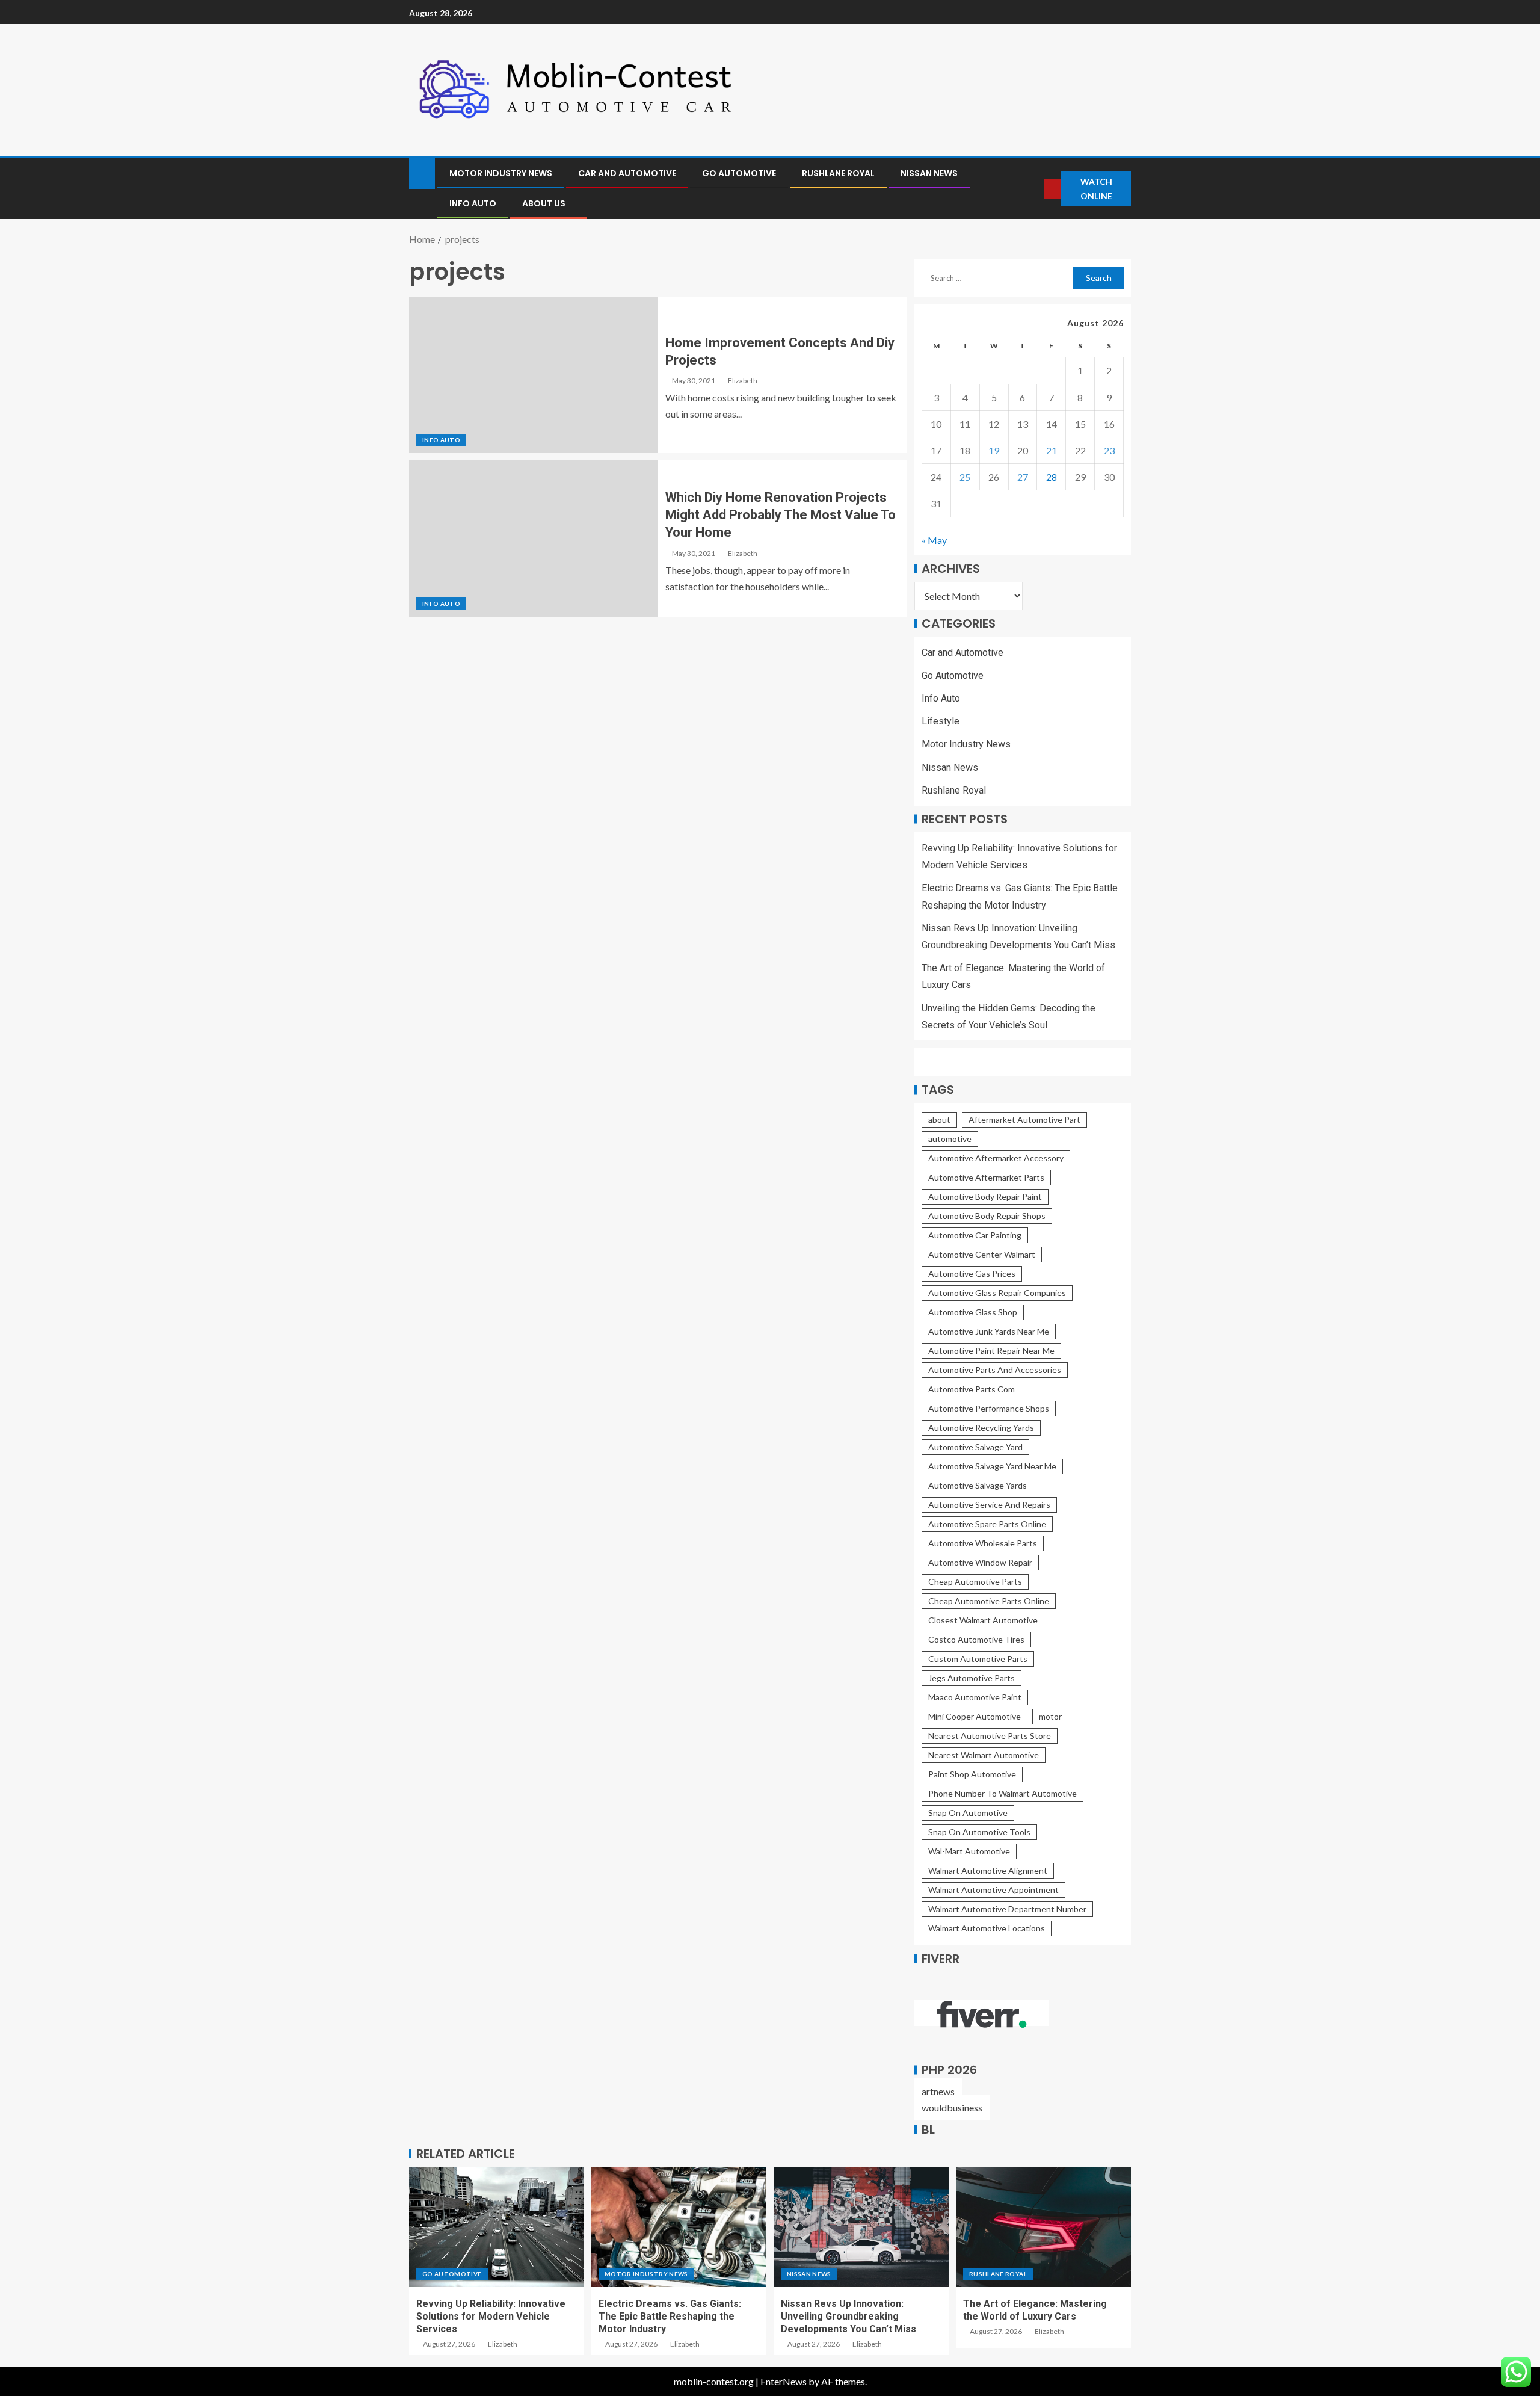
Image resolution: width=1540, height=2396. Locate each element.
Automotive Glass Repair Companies (997, 1293)
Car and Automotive (627, 173)
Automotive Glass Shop (973, 1312)
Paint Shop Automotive (972, 1774)
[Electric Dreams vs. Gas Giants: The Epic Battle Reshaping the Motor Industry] (679, 2227)
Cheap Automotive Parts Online (989, 1601)
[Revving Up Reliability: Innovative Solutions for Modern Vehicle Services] (497, 2227)
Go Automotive (739, 173)
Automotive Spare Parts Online (987, 1524)
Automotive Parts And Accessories (995, 1370)
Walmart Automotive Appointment (993, 1890)
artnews (938, 2091)
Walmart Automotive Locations (987, 1928)
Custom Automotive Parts (978, 1659)
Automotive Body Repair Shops (987, 1216)
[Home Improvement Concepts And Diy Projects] (534, 375)
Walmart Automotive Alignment (988, 1870)
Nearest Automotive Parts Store (990, 1736)
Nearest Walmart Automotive (984, 1755)
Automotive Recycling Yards (981, 1428)
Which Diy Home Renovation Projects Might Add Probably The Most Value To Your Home (781, 515)
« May (934, 540)
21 (1052, 450)
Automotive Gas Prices (972, 1274)
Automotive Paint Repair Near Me (991, 1351)
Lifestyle (941, 721)
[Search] (1034, 189)
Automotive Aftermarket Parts (986, 1177)
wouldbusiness (952, 2107)
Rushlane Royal (838, 173)
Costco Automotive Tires (976, 1639)
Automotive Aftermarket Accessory (996, 1158)
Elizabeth (743, 381)
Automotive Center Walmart (982, 1254)
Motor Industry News (501, 173)
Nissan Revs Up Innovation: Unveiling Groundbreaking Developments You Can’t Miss (849, 2317)
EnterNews (784, 2381)
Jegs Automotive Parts (972, 1678)
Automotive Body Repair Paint (985, 1196)
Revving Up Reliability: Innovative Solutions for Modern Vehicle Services (491, 2317)
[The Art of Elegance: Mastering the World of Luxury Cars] (1043, 2227)
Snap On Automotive (968, 1813)
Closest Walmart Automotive (983, 1620)
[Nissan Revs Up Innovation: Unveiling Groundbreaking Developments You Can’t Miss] (861, 2227)
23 (1109, 450)
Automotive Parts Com (972, 1389)
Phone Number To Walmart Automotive (1003, 1793)
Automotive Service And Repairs (989, 1505)
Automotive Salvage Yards (978, 1485)
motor (1050, 1716)
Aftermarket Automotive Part (1024, 1119)
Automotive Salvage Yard (975, 1447)
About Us (544, 203)
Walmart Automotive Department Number (1007, 1909)
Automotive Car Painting (975, 1235)
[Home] (422, 172)
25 (965, 477)
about (939, 1119)
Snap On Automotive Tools (979, 1832)
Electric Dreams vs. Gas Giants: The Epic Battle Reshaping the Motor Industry (670, 2317)
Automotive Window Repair (980, 1562)
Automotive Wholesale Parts (983, 1543)
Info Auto (473, 203)
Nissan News (929, 173)
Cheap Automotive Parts (975, 1582)
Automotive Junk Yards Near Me (989, 1331)
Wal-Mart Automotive (969, 1851)
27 (1023, 477)
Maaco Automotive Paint (975, 1697)
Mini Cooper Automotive (975, 1716)
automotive (950, 1139)
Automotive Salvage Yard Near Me (992, 1466)
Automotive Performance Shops (989, 1408)
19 (994, 450)
